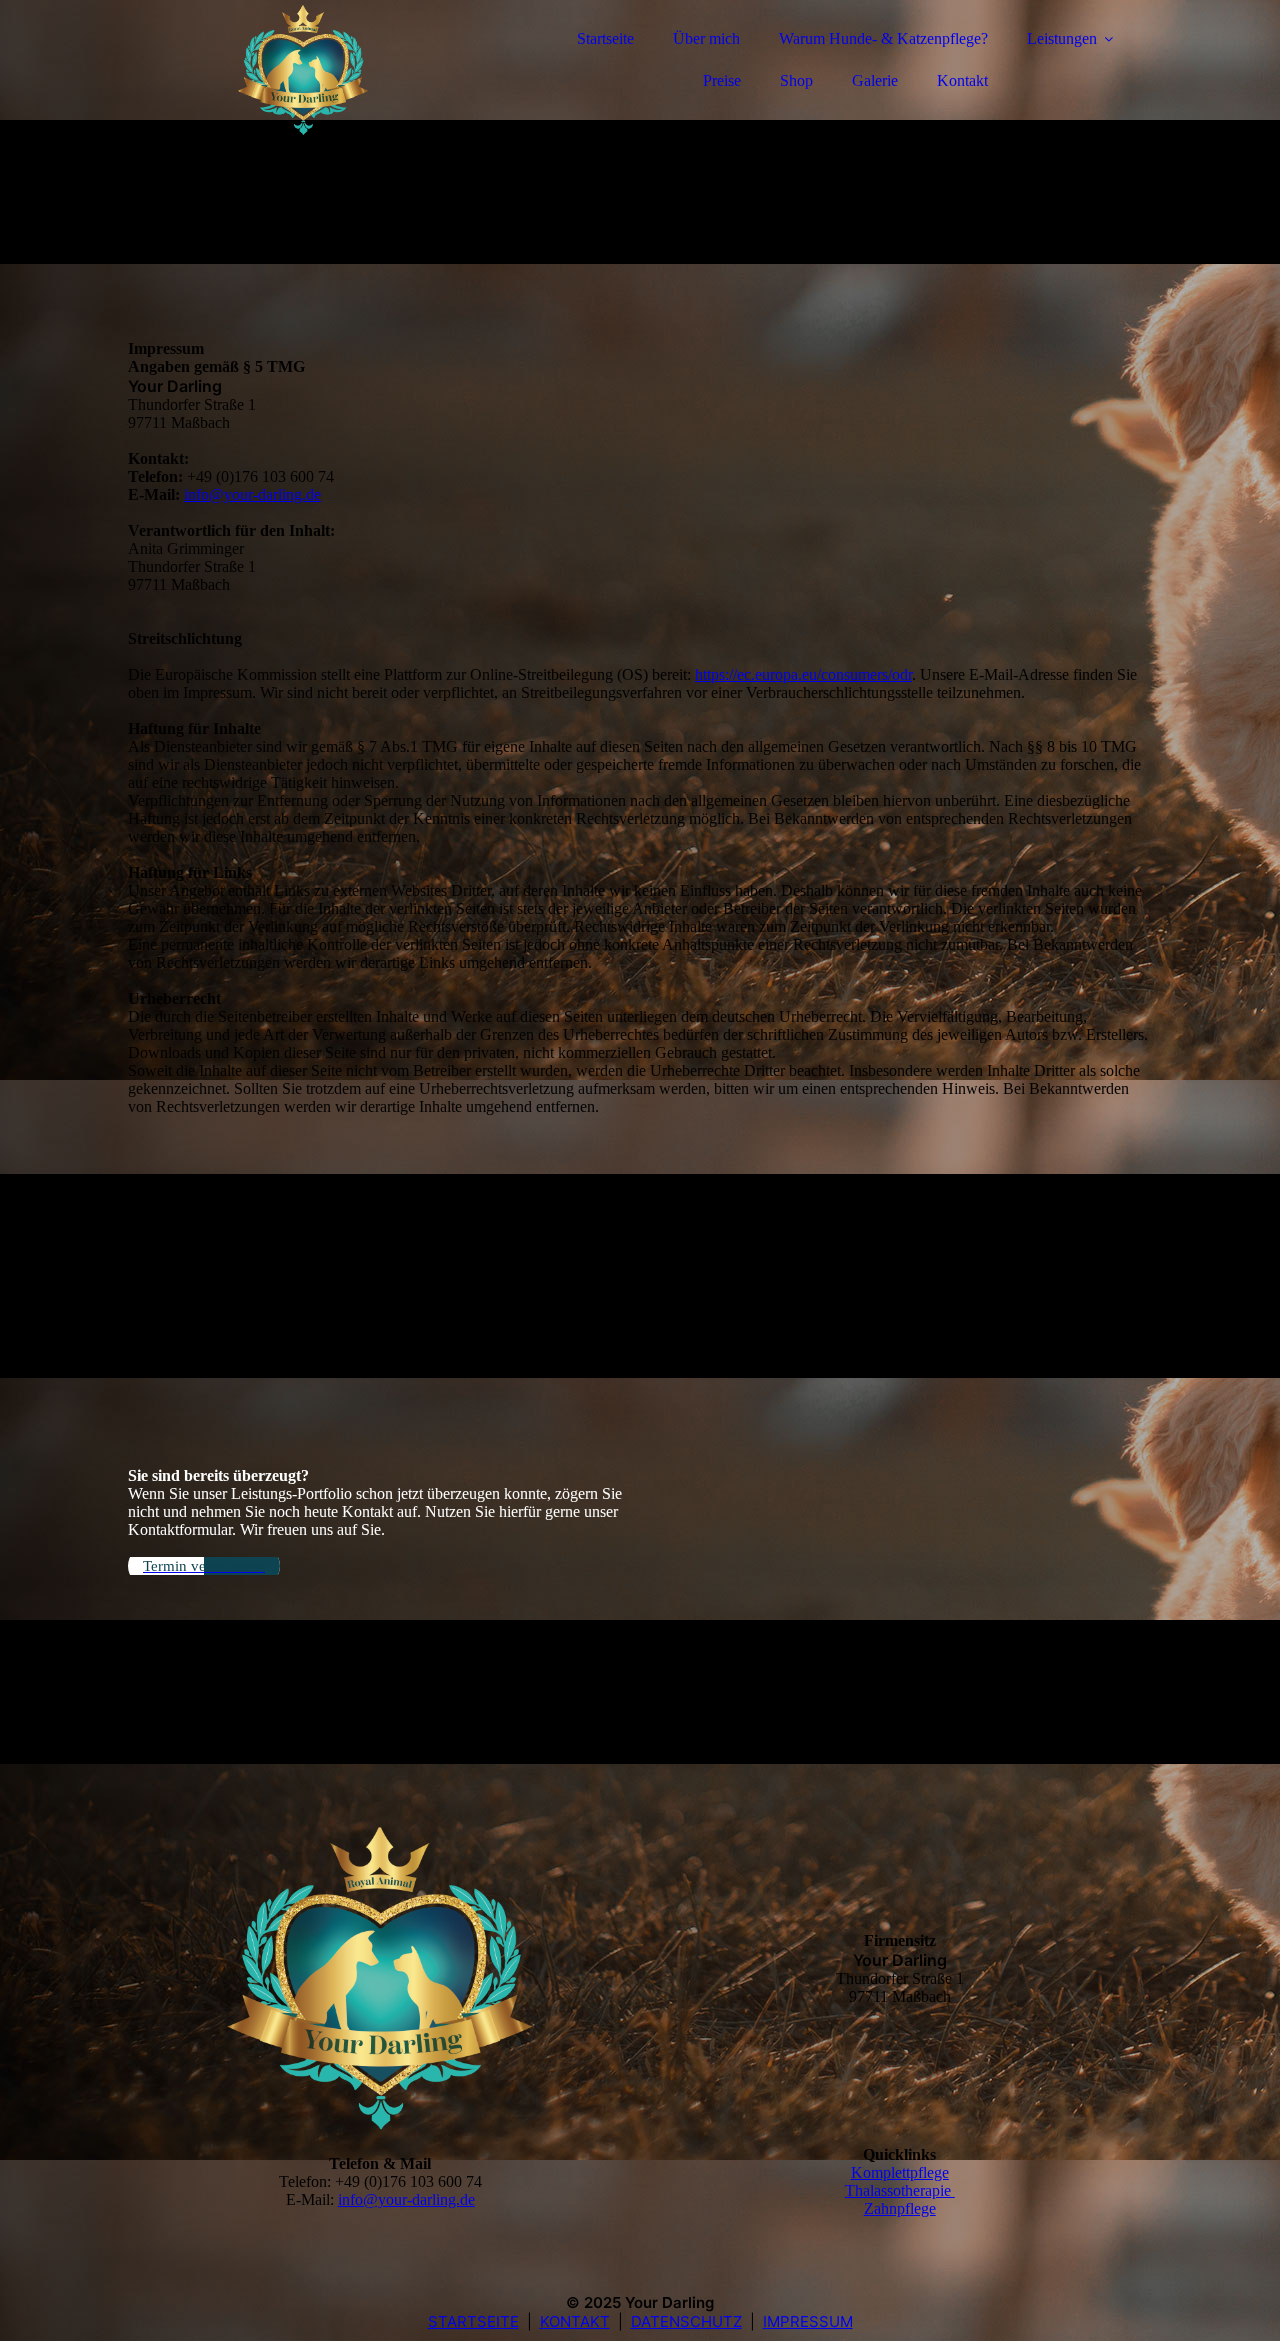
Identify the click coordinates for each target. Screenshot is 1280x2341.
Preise (722, 80)
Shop (796, 80)
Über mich (706, 38)
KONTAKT (575, 2321)
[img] (303, 70)
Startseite (605, 38)
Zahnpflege (900, 2208)
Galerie (875, 80)
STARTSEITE (473, 2321)
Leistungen (1062, 38)
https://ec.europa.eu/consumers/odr (803, 674)
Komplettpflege (900, 2172)
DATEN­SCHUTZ (686, 2321)
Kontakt (962, 80)
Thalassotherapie (900, 2190)
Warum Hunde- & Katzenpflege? (883, 38)
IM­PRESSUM (808, 2321)
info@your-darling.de (252, 494)
